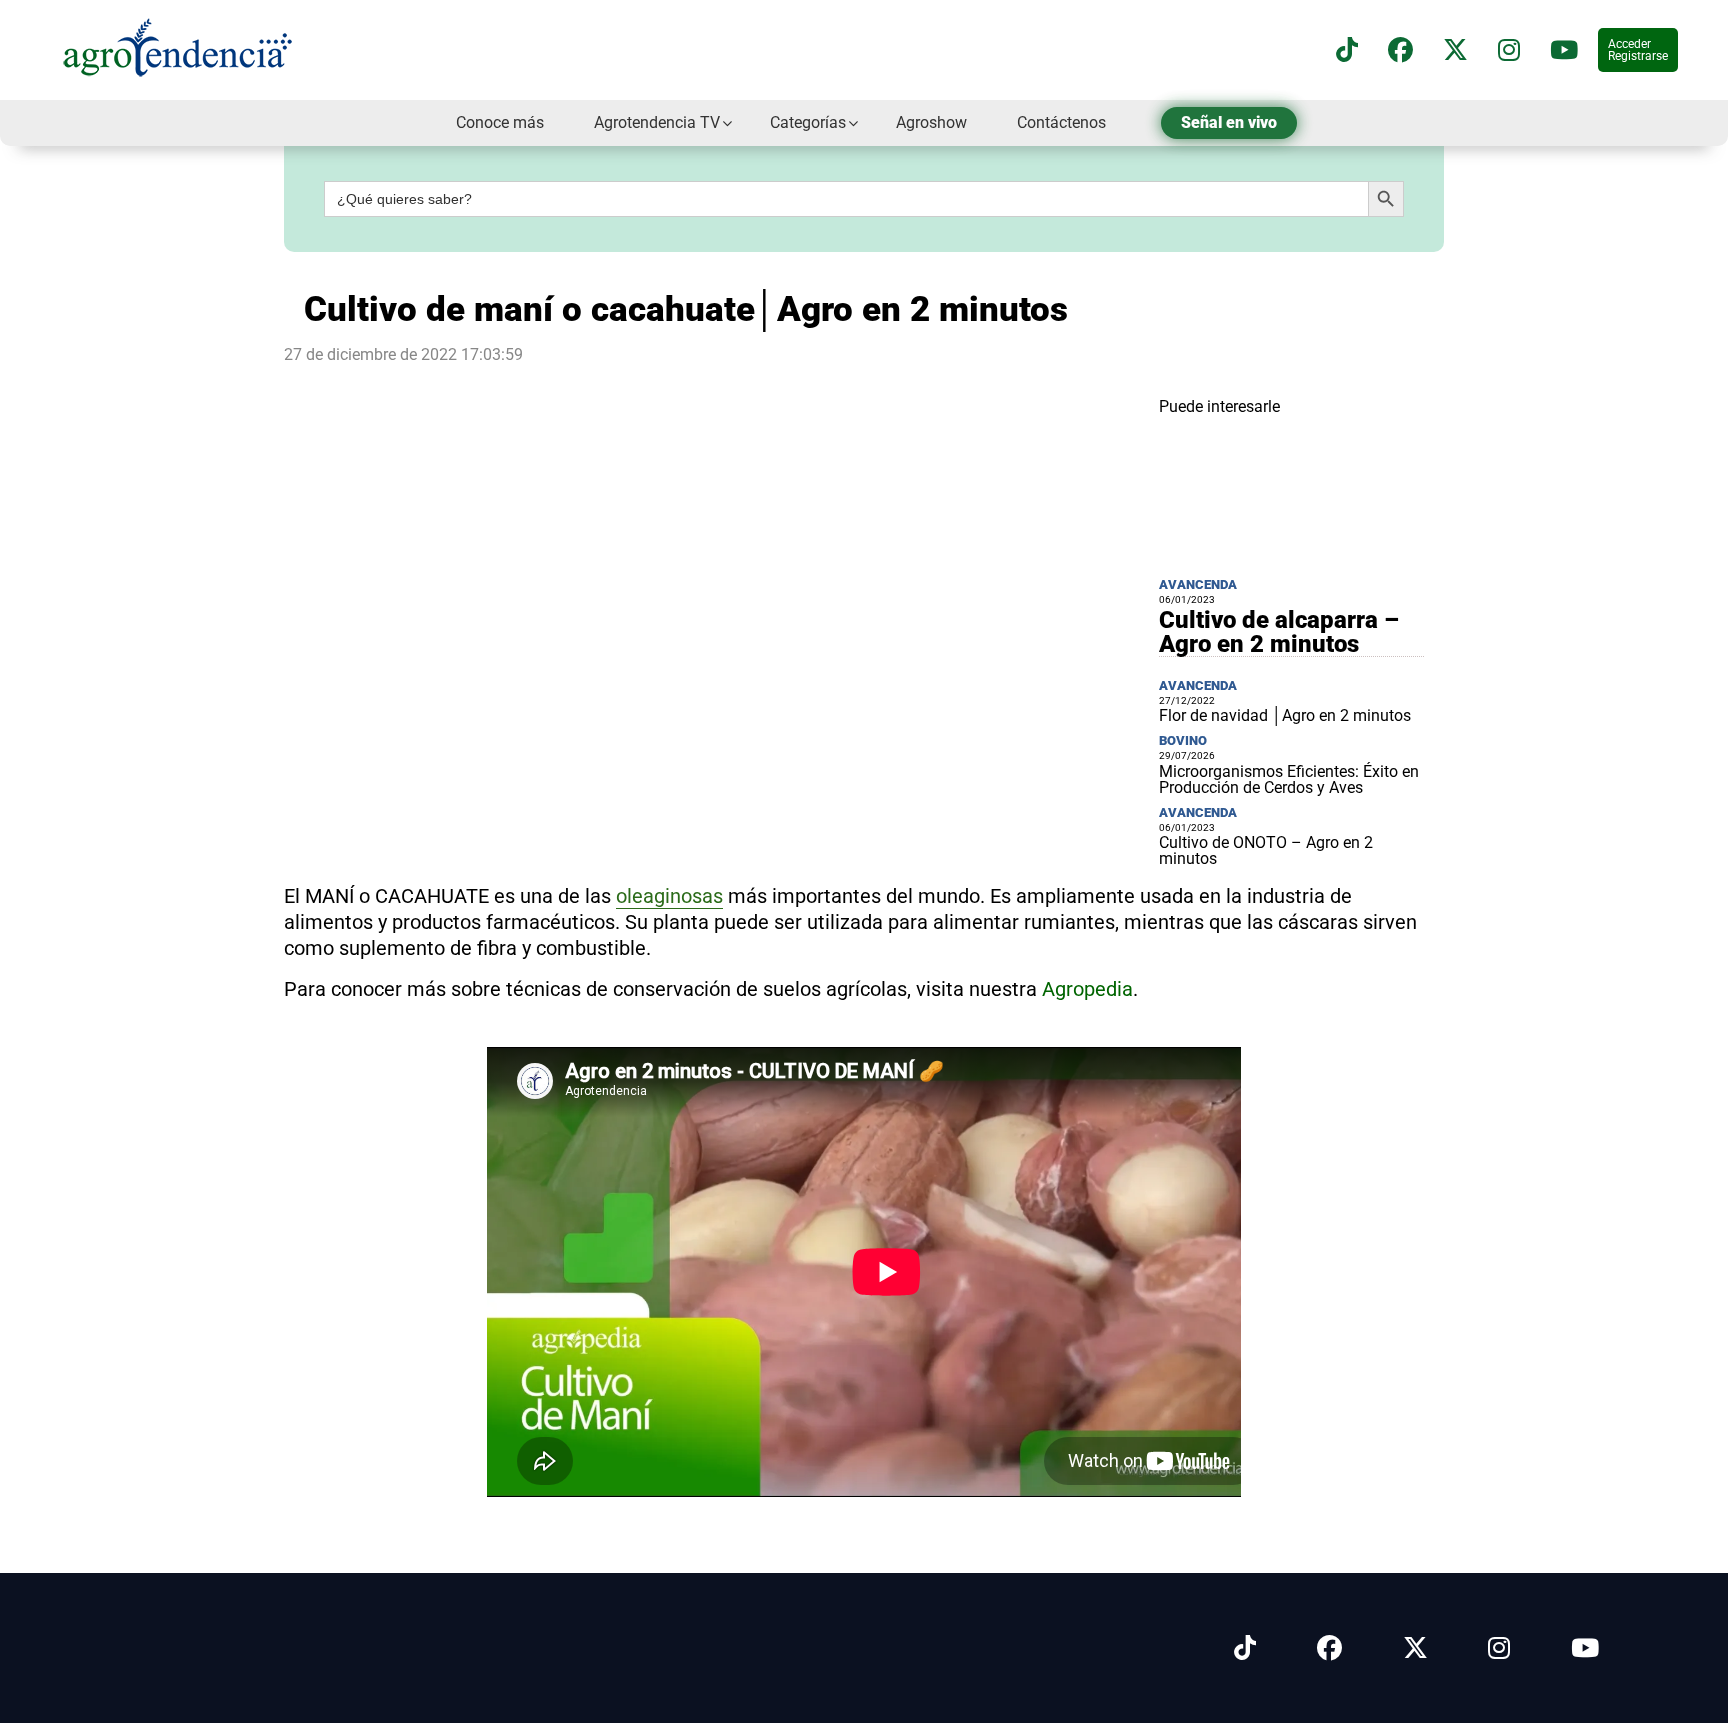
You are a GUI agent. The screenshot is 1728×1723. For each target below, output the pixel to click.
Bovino (1183, 740)
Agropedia (1087, 989)
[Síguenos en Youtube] (1585, 1648)
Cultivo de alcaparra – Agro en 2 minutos (1279, 632)
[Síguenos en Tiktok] (1245, 1648)
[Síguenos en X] (1455, 50)
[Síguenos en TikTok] (1347, 50)
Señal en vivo (1229, 122)
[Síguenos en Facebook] (1400, 50)
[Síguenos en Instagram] (1499, 1648)
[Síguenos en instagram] (1509, 50)
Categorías (808, 122)
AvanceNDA (1198, 584)
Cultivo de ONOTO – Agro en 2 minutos (1266, 850)
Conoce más (500, 122)
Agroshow (931, 122)
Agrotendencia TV (657, 122)
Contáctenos (1061, 122)
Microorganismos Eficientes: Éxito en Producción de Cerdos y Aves (1289, 779)
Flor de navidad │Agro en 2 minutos (1285, 715)
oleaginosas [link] (669, 896)
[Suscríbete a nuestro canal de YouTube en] (1564, 50)
